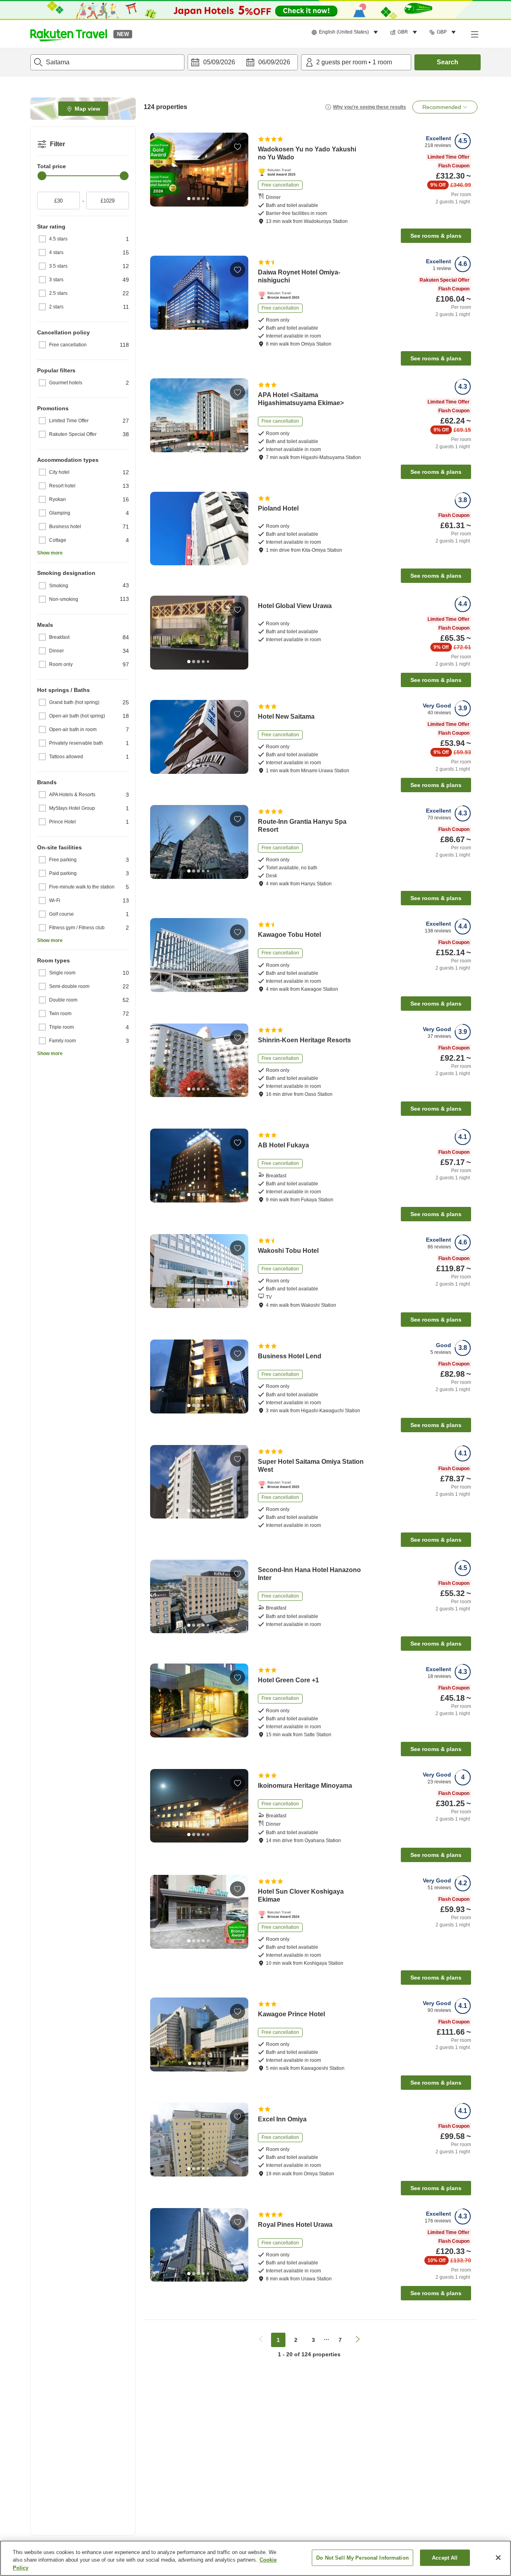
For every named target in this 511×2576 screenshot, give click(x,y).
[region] (255, 2558)
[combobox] (107, 62)
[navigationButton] (261, 2340)
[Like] (238, 147)
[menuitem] (346, 32)
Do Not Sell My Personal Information (362, 2557)
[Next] (240, 169)
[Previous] (159, 169)
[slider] (42, 176)
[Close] (498, 2558)
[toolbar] (243, 62)
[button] (69, 34)
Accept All (445, 2557)
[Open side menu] (474, 34)
